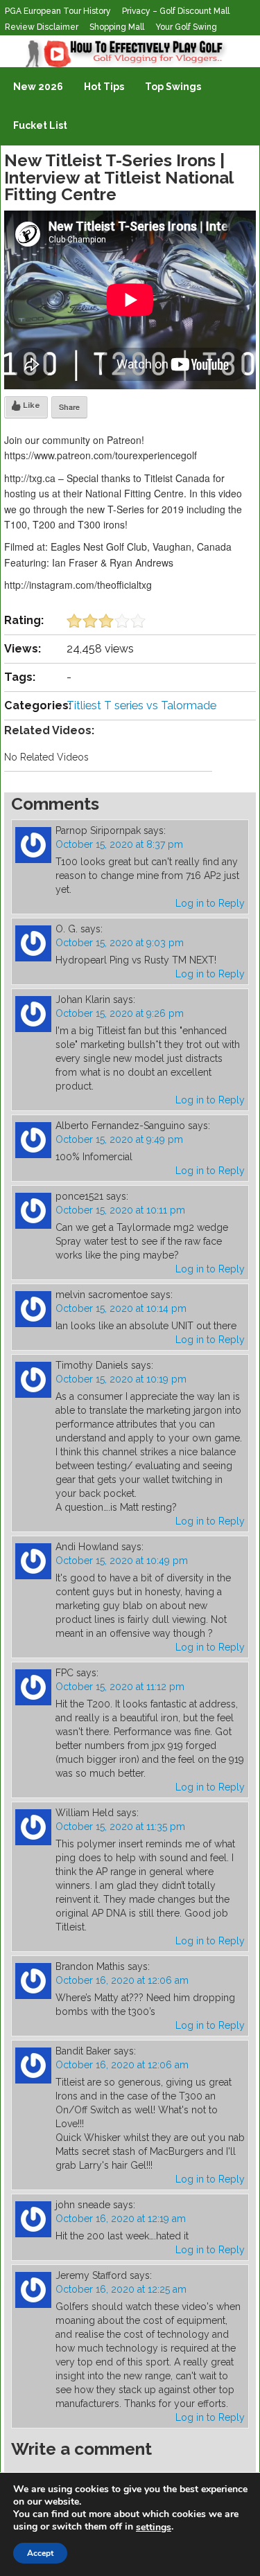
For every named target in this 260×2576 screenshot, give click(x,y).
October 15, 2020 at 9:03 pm (120, 943)
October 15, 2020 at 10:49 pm (122, 1561)
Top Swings (173, 87)
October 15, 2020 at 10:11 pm (120, 1210)
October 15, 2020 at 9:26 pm (120, 1013)
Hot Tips (104, 87)
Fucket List (40, 125)
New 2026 (38, 87)
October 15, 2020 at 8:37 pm (119, 844)
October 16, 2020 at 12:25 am (121, 2289)
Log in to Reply (210, 903)
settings (154, 2528)
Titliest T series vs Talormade (141, 705)
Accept (40, 2553)
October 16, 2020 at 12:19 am (121, 2219)
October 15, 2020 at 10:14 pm (121, 1308)
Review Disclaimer (42, 27)
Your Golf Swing (186, 27)
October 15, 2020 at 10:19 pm (121, 1379)
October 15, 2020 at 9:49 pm (119, 1139)
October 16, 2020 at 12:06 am (122, 1980)
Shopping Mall (117, 27)
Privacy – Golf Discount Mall (176, 11)
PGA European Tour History (58, 11)
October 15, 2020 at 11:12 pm (120, 1687)
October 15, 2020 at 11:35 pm (120, 1827)
